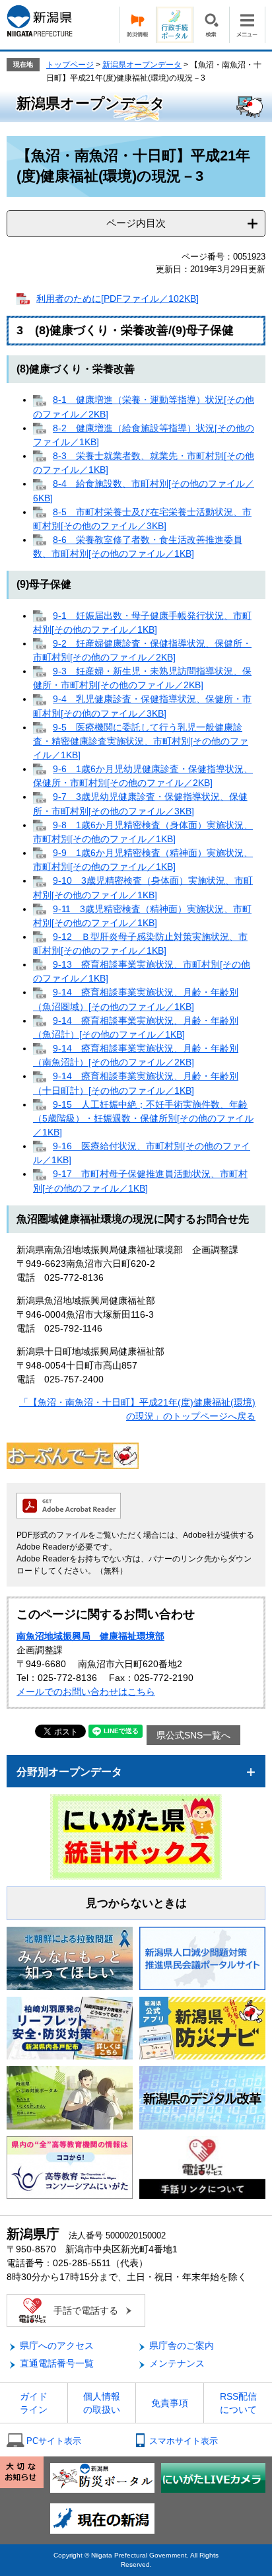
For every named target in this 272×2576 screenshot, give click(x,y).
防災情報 (137, 25)
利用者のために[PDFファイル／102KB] (118, 299)
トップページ (70, 65)
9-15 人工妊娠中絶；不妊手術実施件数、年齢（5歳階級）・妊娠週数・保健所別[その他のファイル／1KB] (143, 1118)
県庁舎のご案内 (182, 2345)
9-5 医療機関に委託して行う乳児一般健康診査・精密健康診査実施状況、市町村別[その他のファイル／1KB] (141, 741)
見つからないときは (136, 1903)
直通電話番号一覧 (57, 2363)
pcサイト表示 (54, 2441)
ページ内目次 (136, 223)
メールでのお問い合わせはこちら (86, 1692)
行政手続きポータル (174, 25)
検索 (211, 25)
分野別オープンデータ (69, 1772)
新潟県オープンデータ (142, 65)
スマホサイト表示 (184, 2441)
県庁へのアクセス (57, 2345)
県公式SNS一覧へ (193, 1735)
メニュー (247, 25)
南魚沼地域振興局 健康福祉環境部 (90, 1636)
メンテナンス (177, 2363)
